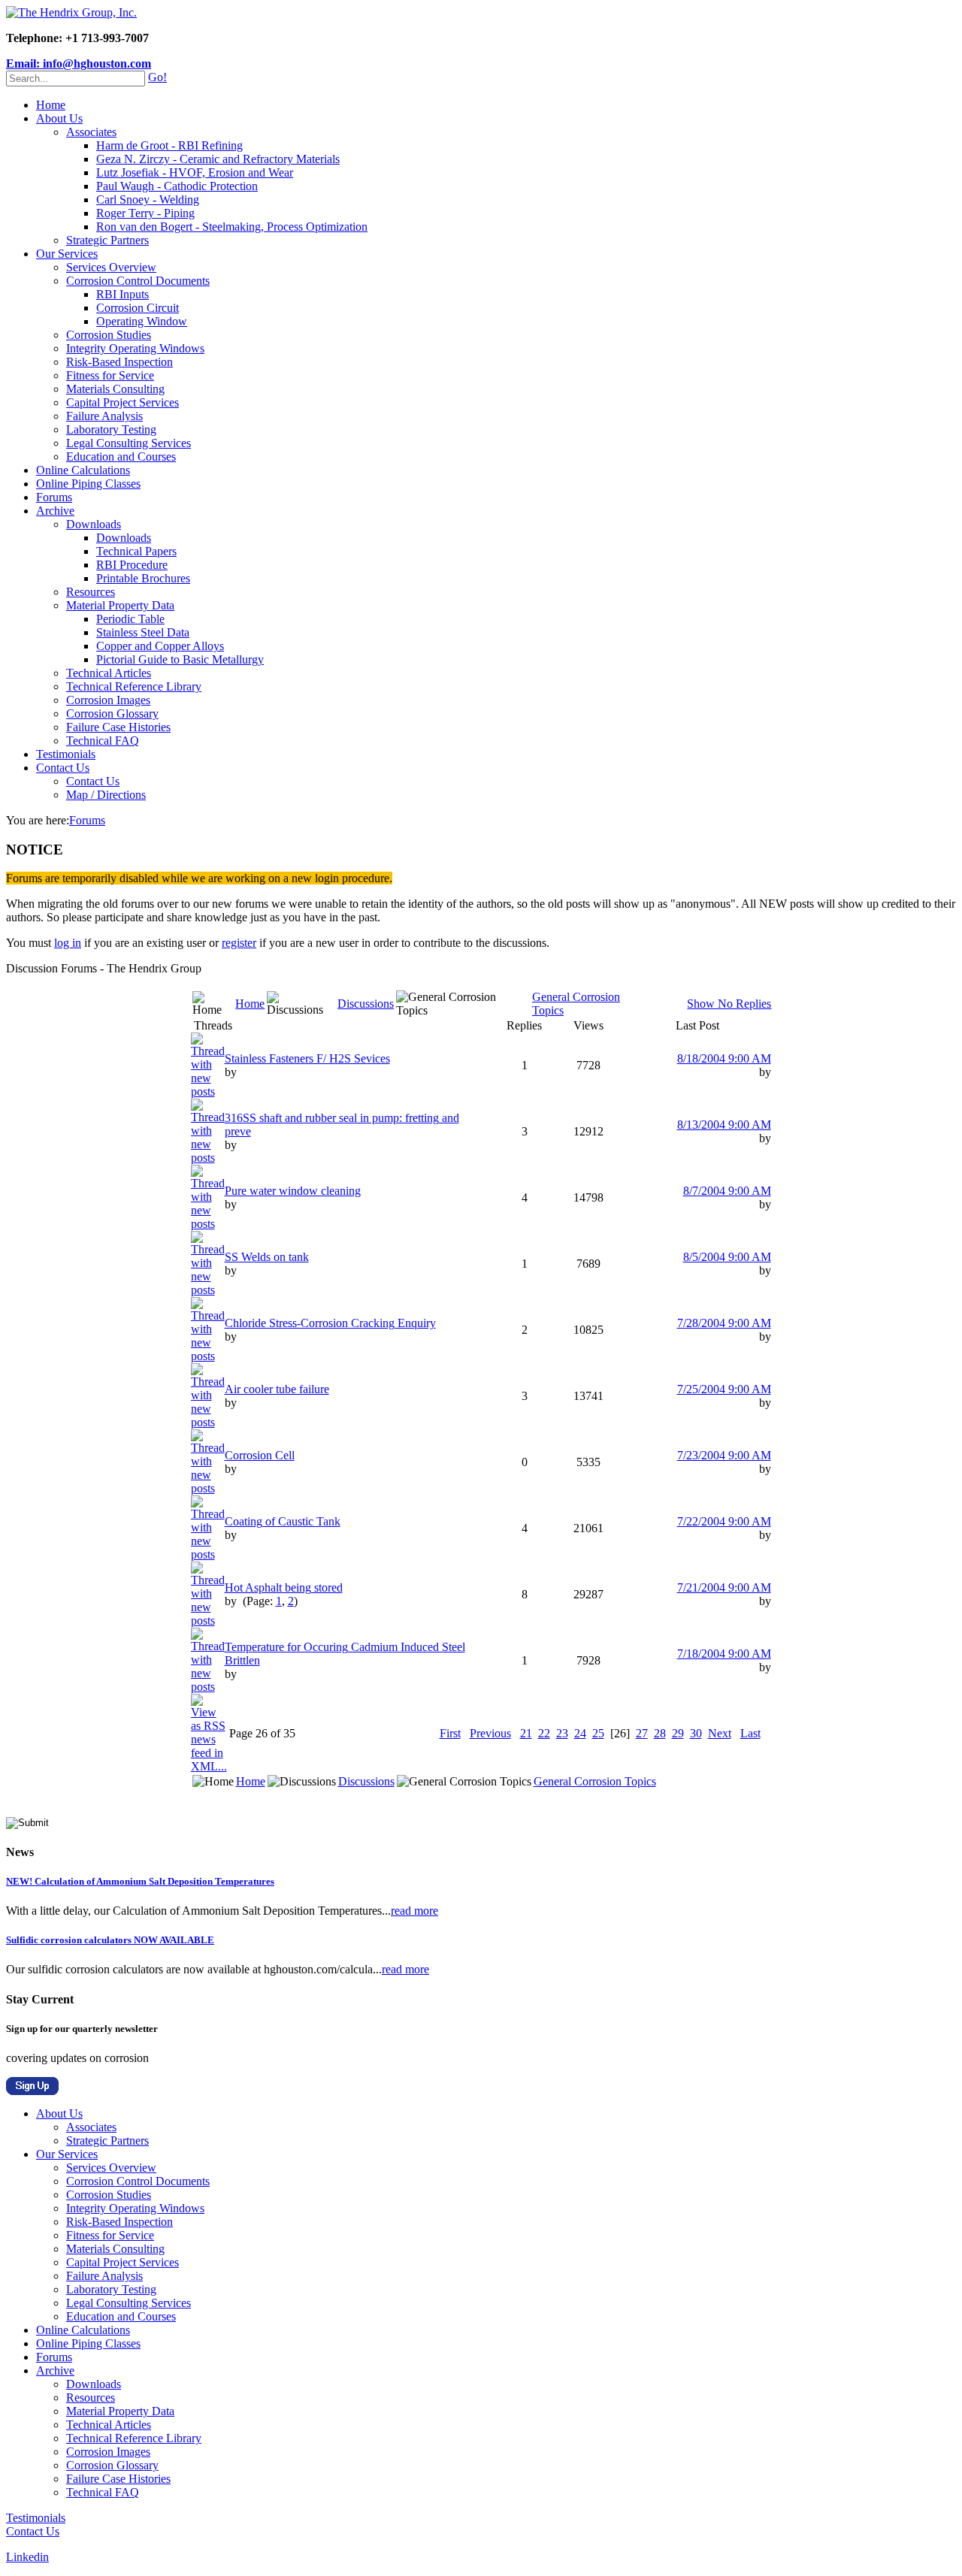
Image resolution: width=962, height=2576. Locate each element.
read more (414, 1911)
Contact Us (63, 768)
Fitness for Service (110, 375)
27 (642, 1733)
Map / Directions (106, 795)
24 (580, 1733)
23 (562, 1733)
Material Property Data (120, 605)
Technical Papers (136, 551)
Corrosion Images (108, 700)
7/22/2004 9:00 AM (724, 1521)
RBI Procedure (132, 565)
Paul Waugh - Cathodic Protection (177, 186)
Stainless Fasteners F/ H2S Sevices (307, 1058)
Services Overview (111, 267)
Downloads (94, 524)
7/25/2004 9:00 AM (724, 1389)
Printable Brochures (143, 578)
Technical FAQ (103, 741)
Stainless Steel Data (143, 632)
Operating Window (142, 321)
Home (51, 105)
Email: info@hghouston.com (79, 63)
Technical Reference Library (134, 686)
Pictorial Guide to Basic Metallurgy (180, 659)
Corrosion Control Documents (138, 281)
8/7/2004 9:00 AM (727, 1191)
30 (696, 1733)
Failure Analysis (104, 416)
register (239, 943)
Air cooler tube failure (277, 1389)
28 (660, 1733)
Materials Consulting (115, 389)
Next (720, 1733)
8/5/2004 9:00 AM (727, 1257)
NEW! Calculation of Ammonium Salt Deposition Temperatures (140, 1881)
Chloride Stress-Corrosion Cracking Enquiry (330, 1323)
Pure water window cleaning (293, 1191)
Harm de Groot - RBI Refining (169, 145)
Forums (54, 497)
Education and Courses (121, 457)
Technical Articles (109, 673)
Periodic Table (130, 619)
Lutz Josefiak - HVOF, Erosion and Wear (195, 172)
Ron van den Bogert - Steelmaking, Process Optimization (232, 227)
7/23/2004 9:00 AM (724, 1455)
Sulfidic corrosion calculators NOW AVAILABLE (110, 1940)
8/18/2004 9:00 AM (724, 1058)
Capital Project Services (123, 402)
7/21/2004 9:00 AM (724, 1587)
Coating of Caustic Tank (283, 1521)
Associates (91, 132)
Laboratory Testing (111, 429)
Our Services (67, 254)
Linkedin (27, 2557)
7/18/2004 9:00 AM (724, 1654)
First (450, 1733)
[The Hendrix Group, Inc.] (71, 12)
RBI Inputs (123, 294)
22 (544, 1733)
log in (68, 943)
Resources (91, 592)
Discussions (366, 1004)
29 (678, 1733)
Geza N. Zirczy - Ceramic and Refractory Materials (218, 159)
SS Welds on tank (267, 1257)
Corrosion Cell (260, 1455)
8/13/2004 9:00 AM (724, 1125)
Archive (55, 511)
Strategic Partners (107, 240)
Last (750, 1733)
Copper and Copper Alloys (160, 646)
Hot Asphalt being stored (284, 1587)
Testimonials (66, 754)
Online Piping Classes (88, 484)
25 (598, 1733)
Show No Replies (729, 1004)
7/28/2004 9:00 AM (724, 1323)
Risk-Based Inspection (119, 362)
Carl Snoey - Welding (148, 200)
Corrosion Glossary (112, 714)
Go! (157, 77)
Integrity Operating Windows (135, 348)
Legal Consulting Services (129, 443)
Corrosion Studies (109, 335)
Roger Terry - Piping (145, 213)
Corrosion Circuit (138, 308)
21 (526, 1733)
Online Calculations (83, 470)
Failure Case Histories (118, 727)
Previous (490, 1733)
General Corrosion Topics (595, 1781)
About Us (59, 118)
